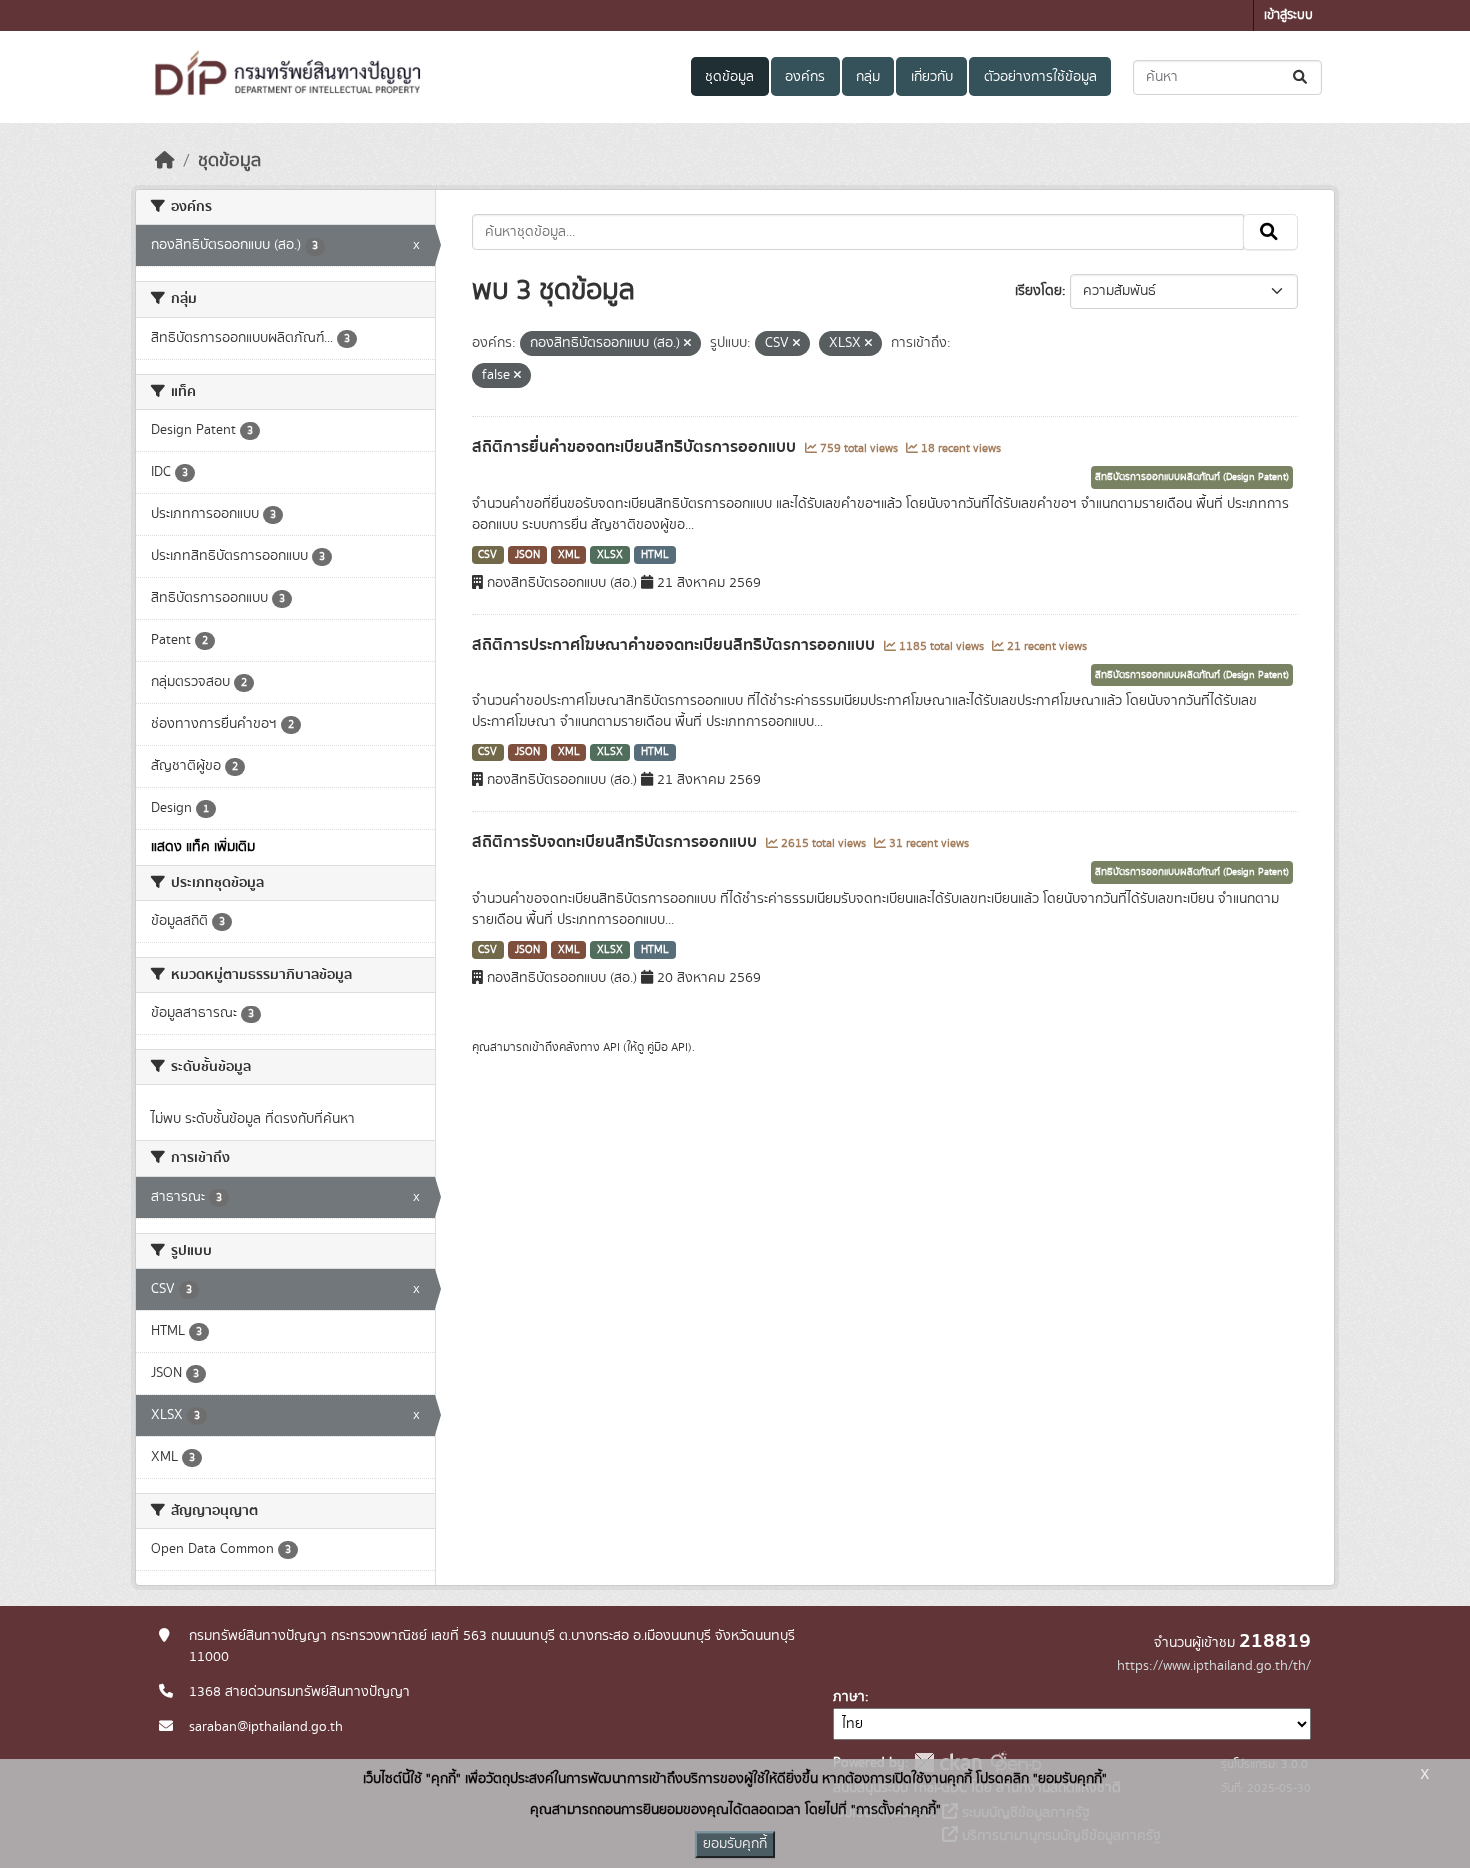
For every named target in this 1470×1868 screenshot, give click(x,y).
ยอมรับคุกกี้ (735, 1844)
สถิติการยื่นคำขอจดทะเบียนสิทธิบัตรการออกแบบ (636, 447)
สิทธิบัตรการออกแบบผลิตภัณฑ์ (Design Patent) (1192, 477)
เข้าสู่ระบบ (1288, 15)
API (611, 1047)
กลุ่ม (868, 77)
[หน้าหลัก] (165, 161)
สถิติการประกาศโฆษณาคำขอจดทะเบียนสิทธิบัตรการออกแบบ (675, 645)
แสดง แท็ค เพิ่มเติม (203, 847)
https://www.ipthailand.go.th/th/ (1214, 1666)
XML (569, 555)
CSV (487, 555)
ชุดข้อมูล (729, 77)
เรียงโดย (1038, 291)
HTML (655, 555)
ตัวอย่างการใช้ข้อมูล (1040, 77)
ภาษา (849, 1697)
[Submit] (1301, 77)
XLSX (610, 555)
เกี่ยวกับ (932, 77)
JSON (527, 555)
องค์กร (805, 77)
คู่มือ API (667, 1047)
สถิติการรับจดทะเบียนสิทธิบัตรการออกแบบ (616, 842)
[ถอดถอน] (687, 344)
